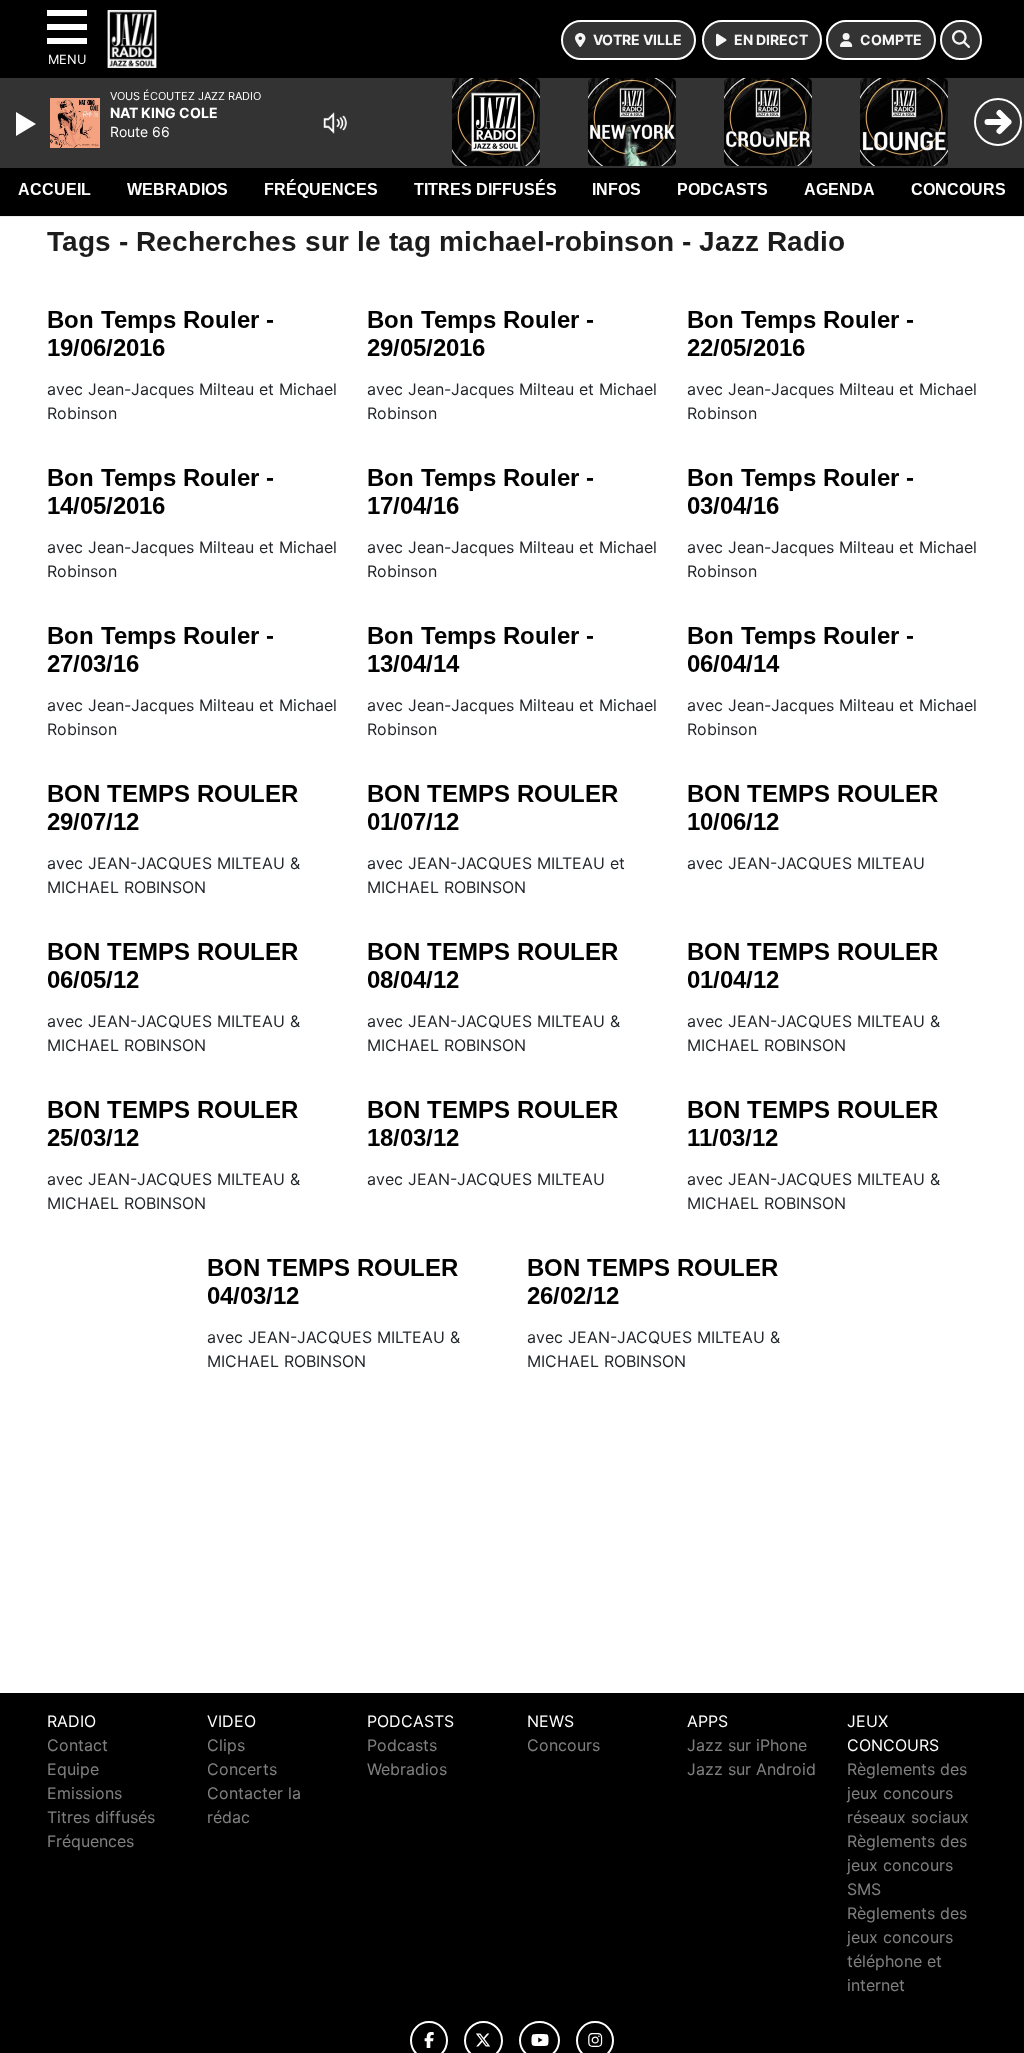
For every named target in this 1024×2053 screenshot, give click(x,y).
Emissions (84, 1793)
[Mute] (335, 123)
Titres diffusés (485, 189)
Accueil (54, 189)
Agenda (839, 189)
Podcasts (722, 189)
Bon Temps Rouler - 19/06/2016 (160, 333)
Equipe (73, 1769)
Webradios (177, 189)
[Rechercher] (961, 40)
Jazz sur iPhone (747, 1745)
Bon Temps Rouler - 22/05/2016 (800, 333)
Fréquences (321, 189)
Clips (226, 1745)
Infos (616, 189)
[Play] (28, 124)
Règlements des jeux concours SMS (907, 1865)
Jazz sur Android (751, 1769)
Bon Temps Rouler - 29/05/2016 (480, 333)
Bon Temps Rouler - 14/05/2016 (160, 491)
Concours (958, 189)
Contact (77, 1745)
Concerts (242, 1769)
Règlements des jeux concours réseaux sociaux (908, 1793)
